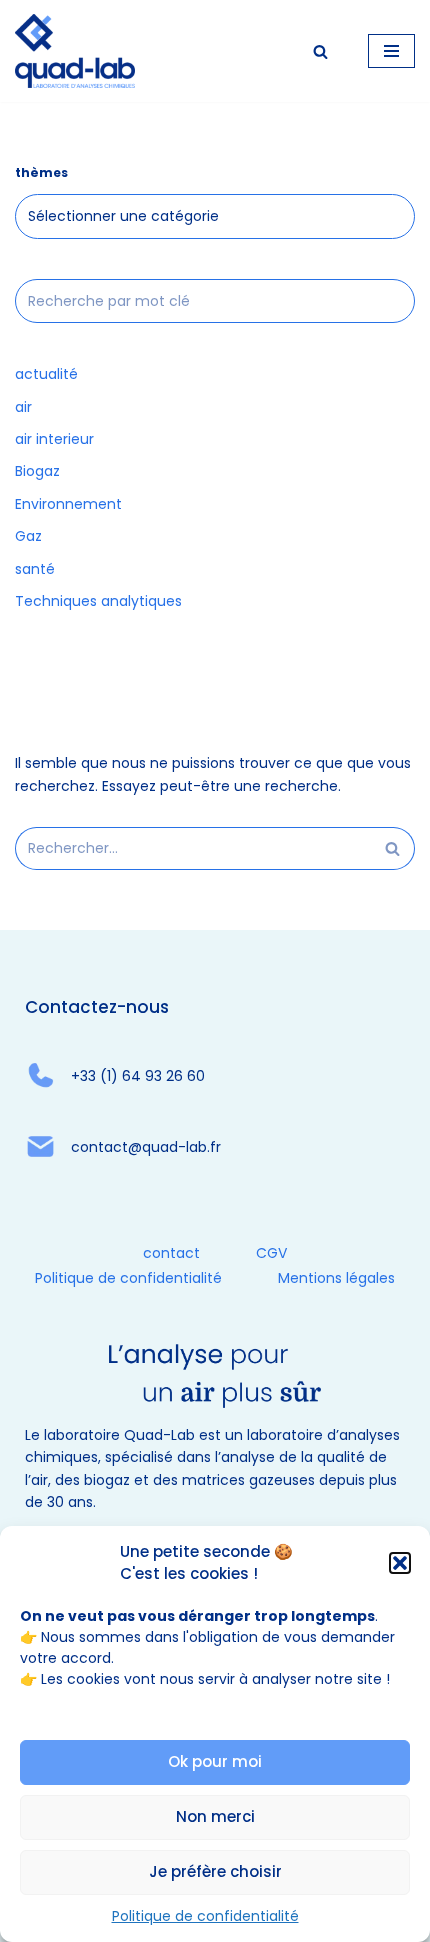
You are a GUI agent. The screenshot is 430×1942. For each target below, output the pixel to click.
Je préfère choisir (215, 1871)
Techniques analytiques (98, 601)
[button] (400, 1563)
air (23, 407)
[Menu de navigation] (391, 51)
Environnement (68, 504)
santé (35, 569)
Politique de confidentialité (205, 1916)
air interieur (54, 439)
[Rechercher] (320, 51)
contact (171, 1253)
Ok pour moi (215, 1761)
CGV (271, 1253)
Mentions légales (336, 1278)
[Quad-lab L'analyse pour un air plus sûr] (75, 51)
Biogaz (37, 471)
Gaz (28, 536)
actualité (46, 374)
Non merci (215, 1816)
